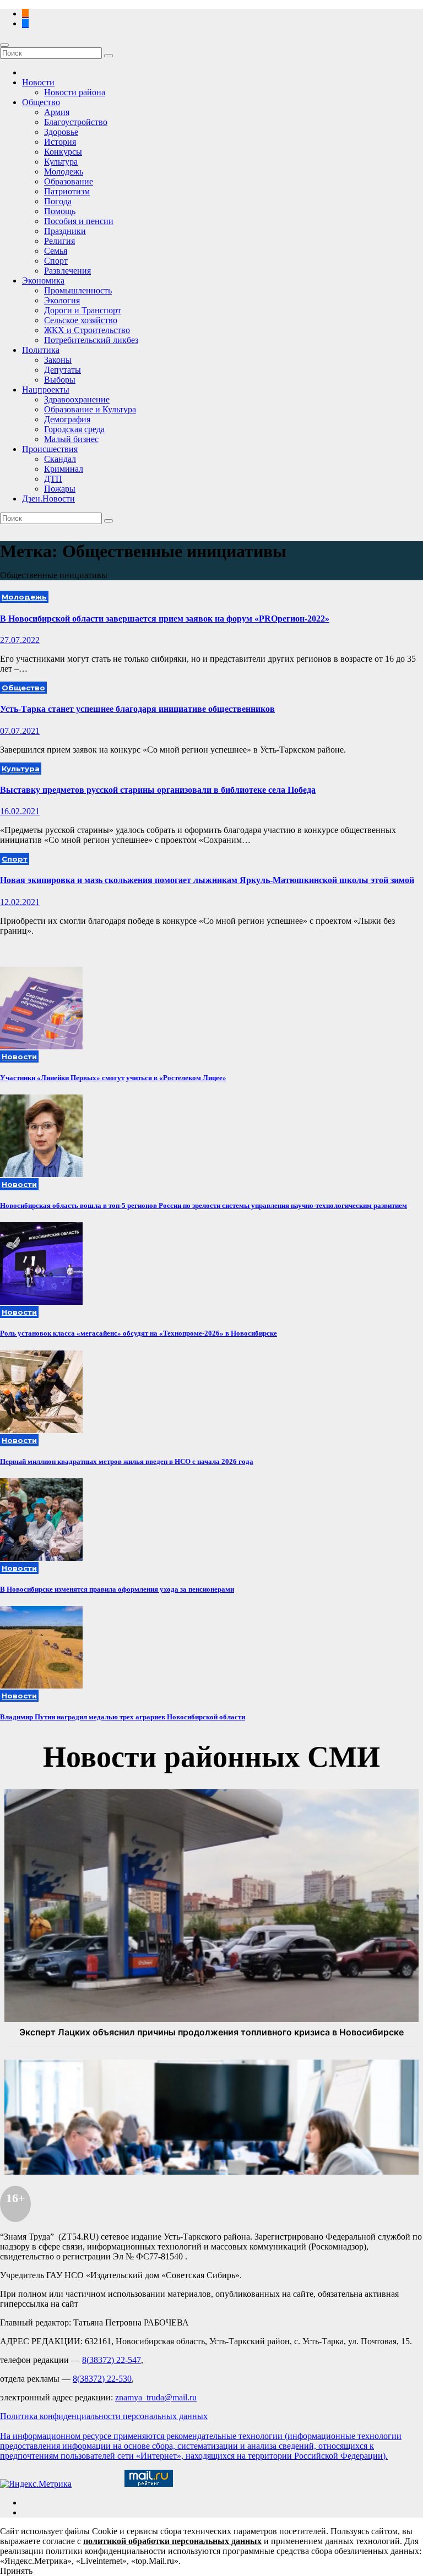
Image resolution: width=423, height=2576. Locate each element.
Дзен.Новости (48, 499)
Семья (56, 251)
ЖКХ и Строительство (87, 330)
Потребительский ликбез (91, 340)
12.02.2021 (20, 902)
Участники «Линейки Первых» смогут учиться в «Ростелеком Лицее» (113, 1078)
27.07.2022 (20, 640)
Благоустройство (76, 122)
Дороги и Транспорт (83, 310)
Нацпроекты (46, 390)
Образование (69, 181)
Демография (67, 419)
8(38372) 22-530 (102, 2379)
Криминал (64, 469)
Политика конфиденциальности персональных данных (104, 2416)
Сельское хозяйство (81, 320)
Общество (41, 102)
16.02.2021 (20, 811)
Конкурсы (63, 152)
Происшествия (50, 449)
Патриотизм (67, 191)
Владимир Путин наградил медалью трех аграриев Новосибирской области (123, 1717)
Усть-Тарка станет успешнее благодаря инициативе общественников (137, 709)
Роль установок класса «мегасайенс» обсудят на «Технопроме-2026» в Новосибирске (139, 1333)
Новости (38, 82)
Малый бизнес (71, 439)
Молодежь (64, 171)
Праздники (65, 231)
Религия (59, 241)
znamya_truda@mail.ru (156, 2397)
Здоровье (61, 132)
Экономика (43, 281)
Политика (41, 350)
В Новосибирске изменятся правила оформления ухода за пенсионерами (117, 1589)
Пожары (60, 489)
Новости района (75, 92)
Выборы (60, 380)
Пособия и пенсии (79, 221)
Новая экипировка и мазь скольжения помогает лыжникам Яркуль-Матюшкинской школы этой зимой (207, 880)
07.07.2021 (20, 731)
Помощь (60, 211)
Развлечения (67, 271)
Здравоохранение (77, 399)
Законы (58, 360)
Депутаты (63, 370)
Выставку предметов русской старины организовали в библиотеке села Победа (158, 790)
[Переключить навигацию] (4, 45)
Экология (62, 300)
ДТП (53, 479)
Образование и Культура (90, 409)
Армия (57, 112)
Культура (61, 162)
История (60, 142)
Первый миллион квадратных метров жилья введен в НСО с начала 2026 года (127, 1461)
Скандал (60, 459)
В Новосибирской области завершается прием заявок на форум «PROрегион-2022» (165, 619)
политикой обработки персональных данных (172, 2541)
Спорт (56, 261)
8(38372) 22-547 (112, 2360)
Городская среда (74, 429)
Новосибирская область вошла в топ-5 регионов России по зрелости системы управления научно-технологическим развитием (204, 1205)
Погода (58, 201)
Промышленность (78, 290)
